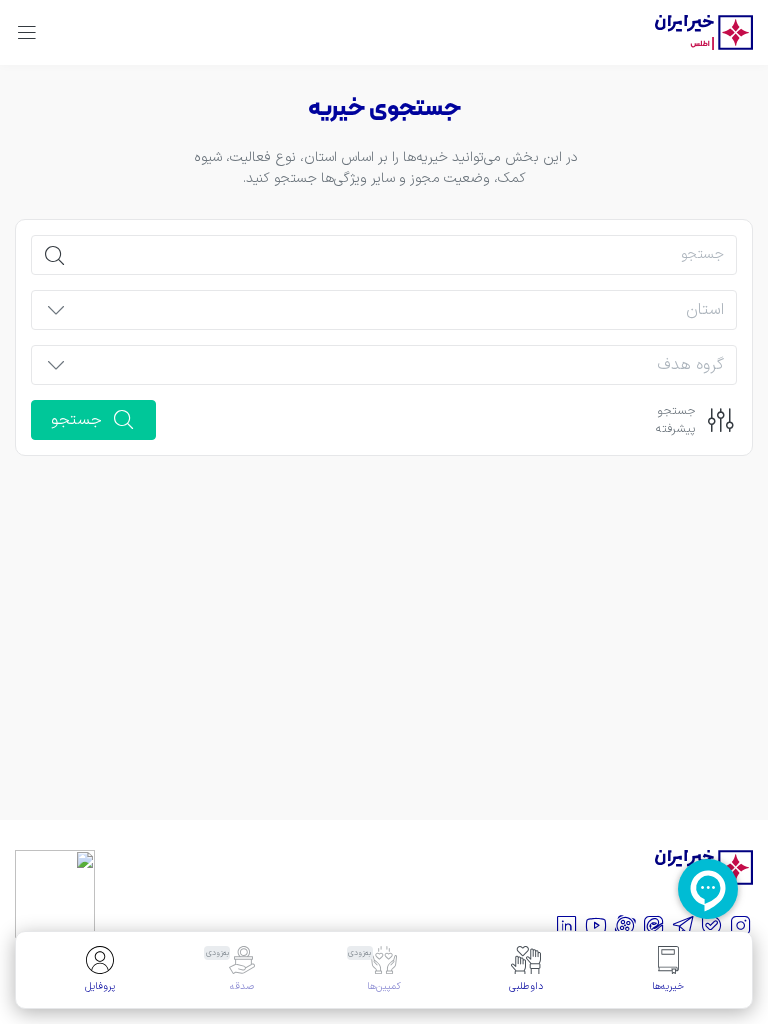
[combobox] (401, 316)
